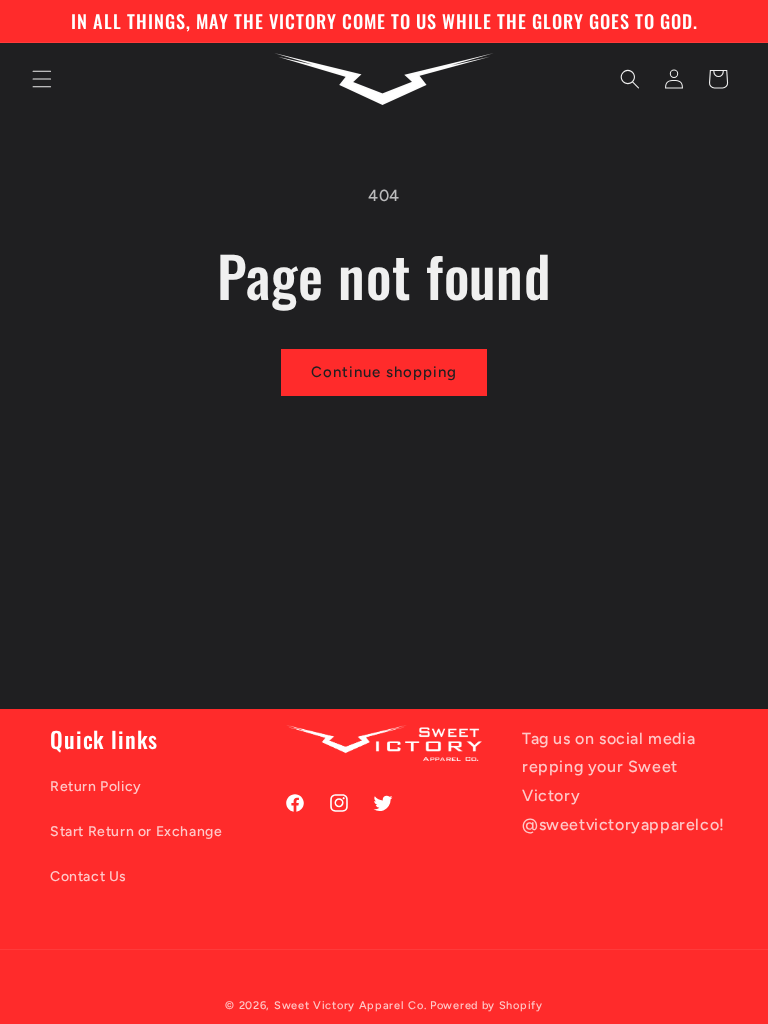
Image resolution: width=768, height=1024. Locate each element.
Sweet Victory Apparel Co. (350, 1005)
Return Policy (96, 786)
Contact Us (88, 876)
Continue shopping (384, 372)
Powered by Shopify (486, 1005)
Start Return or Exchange (136, 831)
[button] (42, 79)
